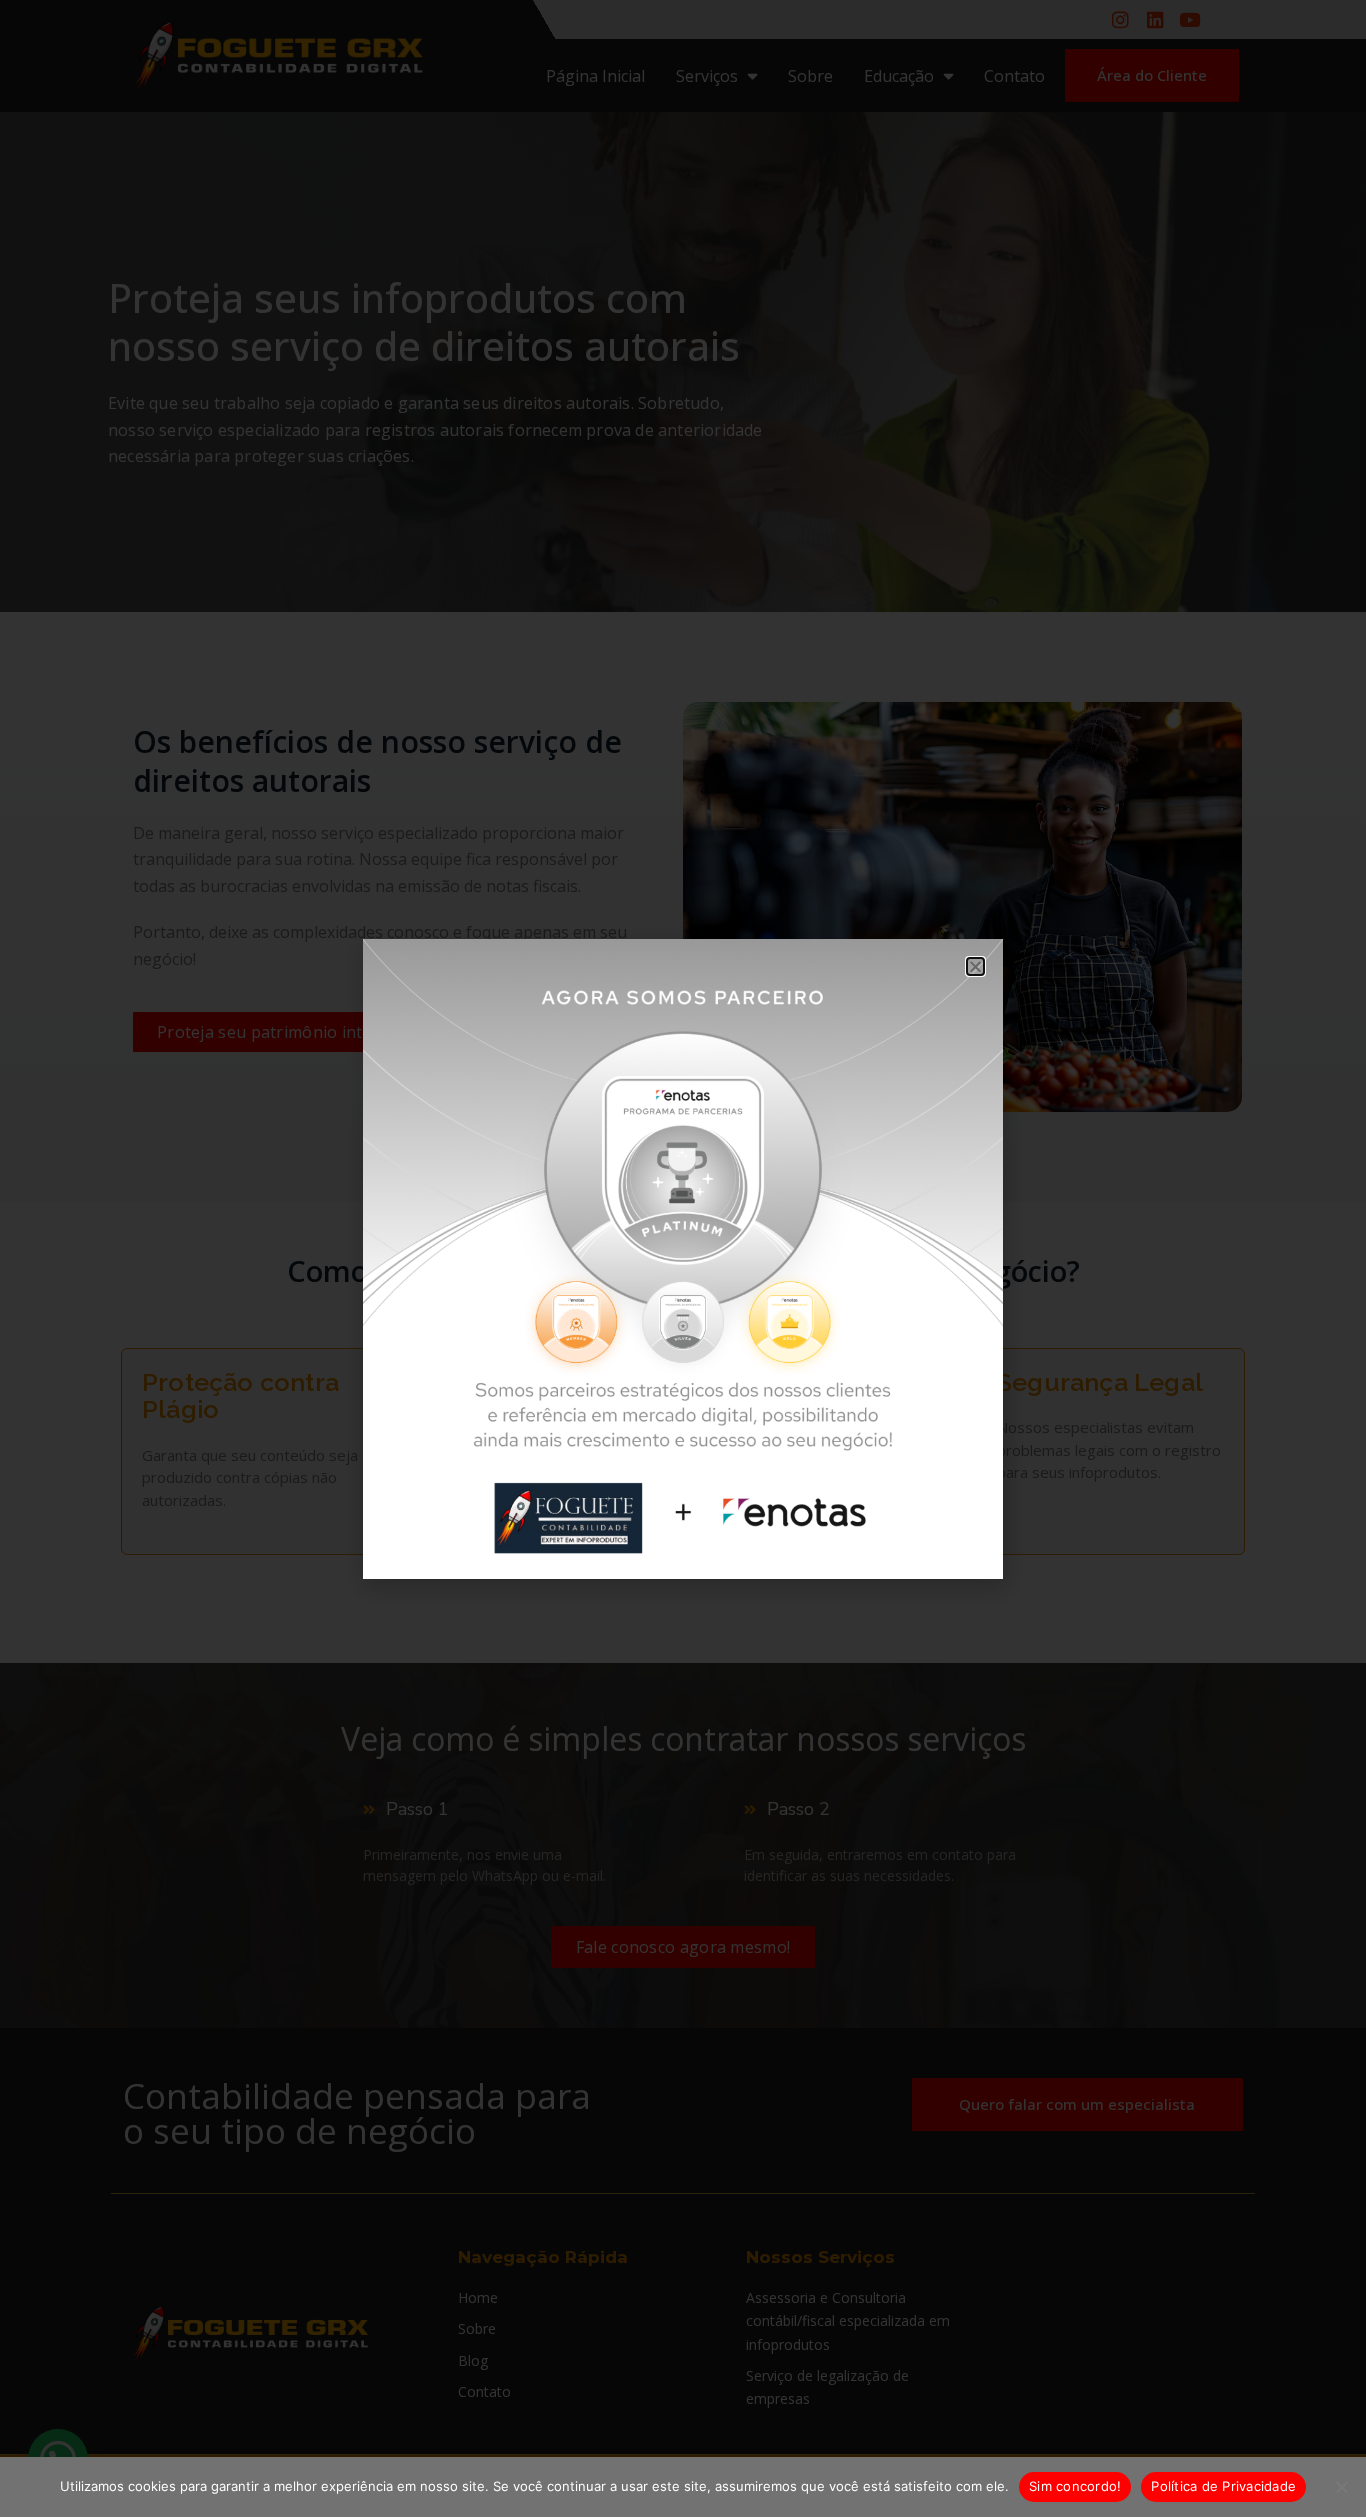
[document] (683, 1258)
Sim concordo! (1075, 2486)
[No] (1341, 2487)
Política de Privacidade (1223, 2486)
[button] (975, 966)
